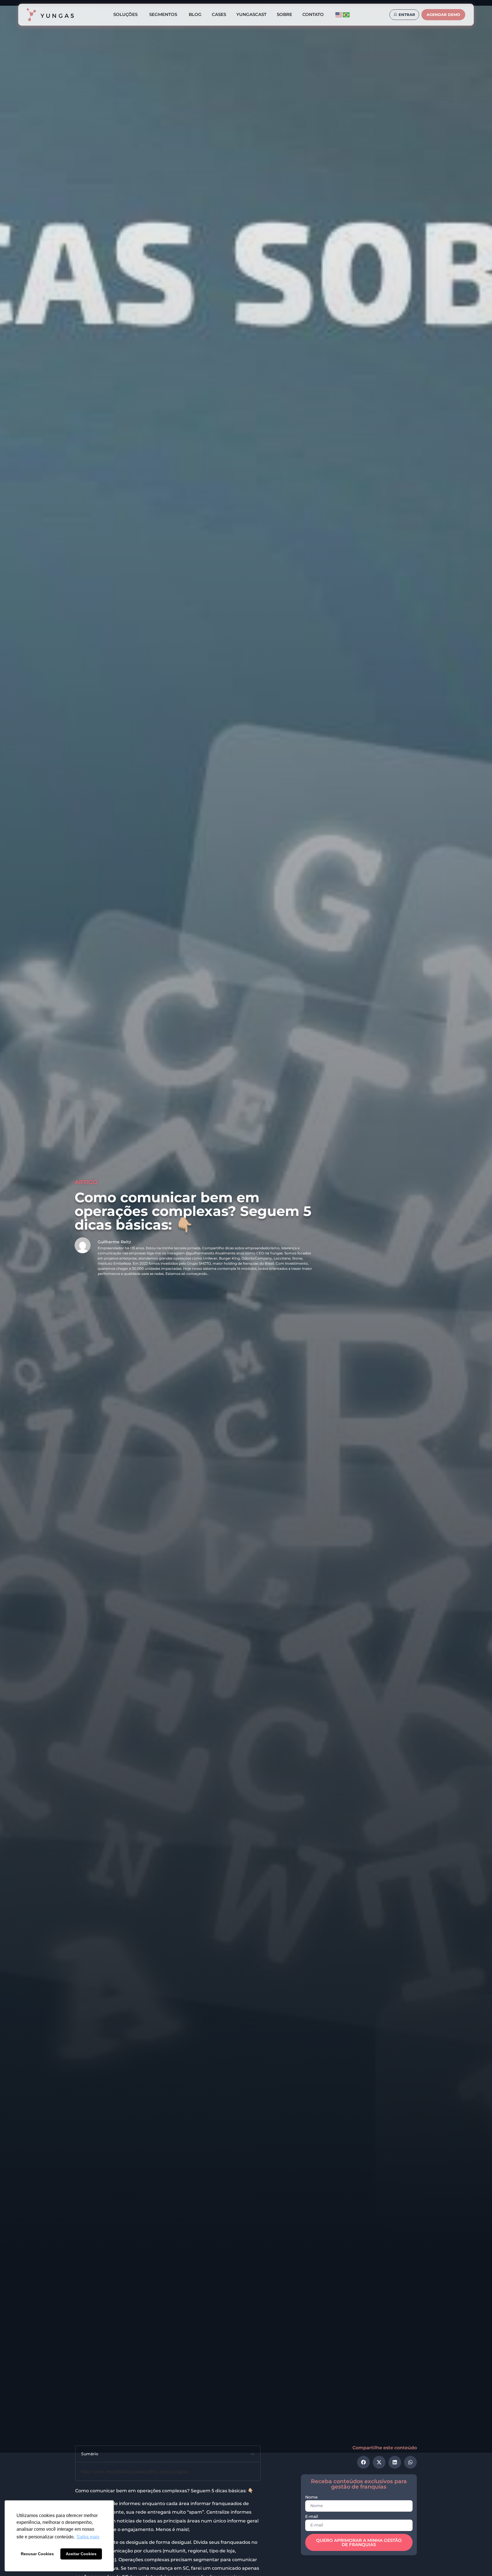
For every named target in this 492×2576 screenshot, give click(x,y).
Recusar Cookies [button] (37, 2554)
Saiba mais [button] (88, 2537)
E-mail (312, 2517)
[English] (339, 14)
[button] (253, 2454)
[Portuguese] (347, 14)
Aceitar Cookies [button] (81, 2554)
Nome (311, 2497)
